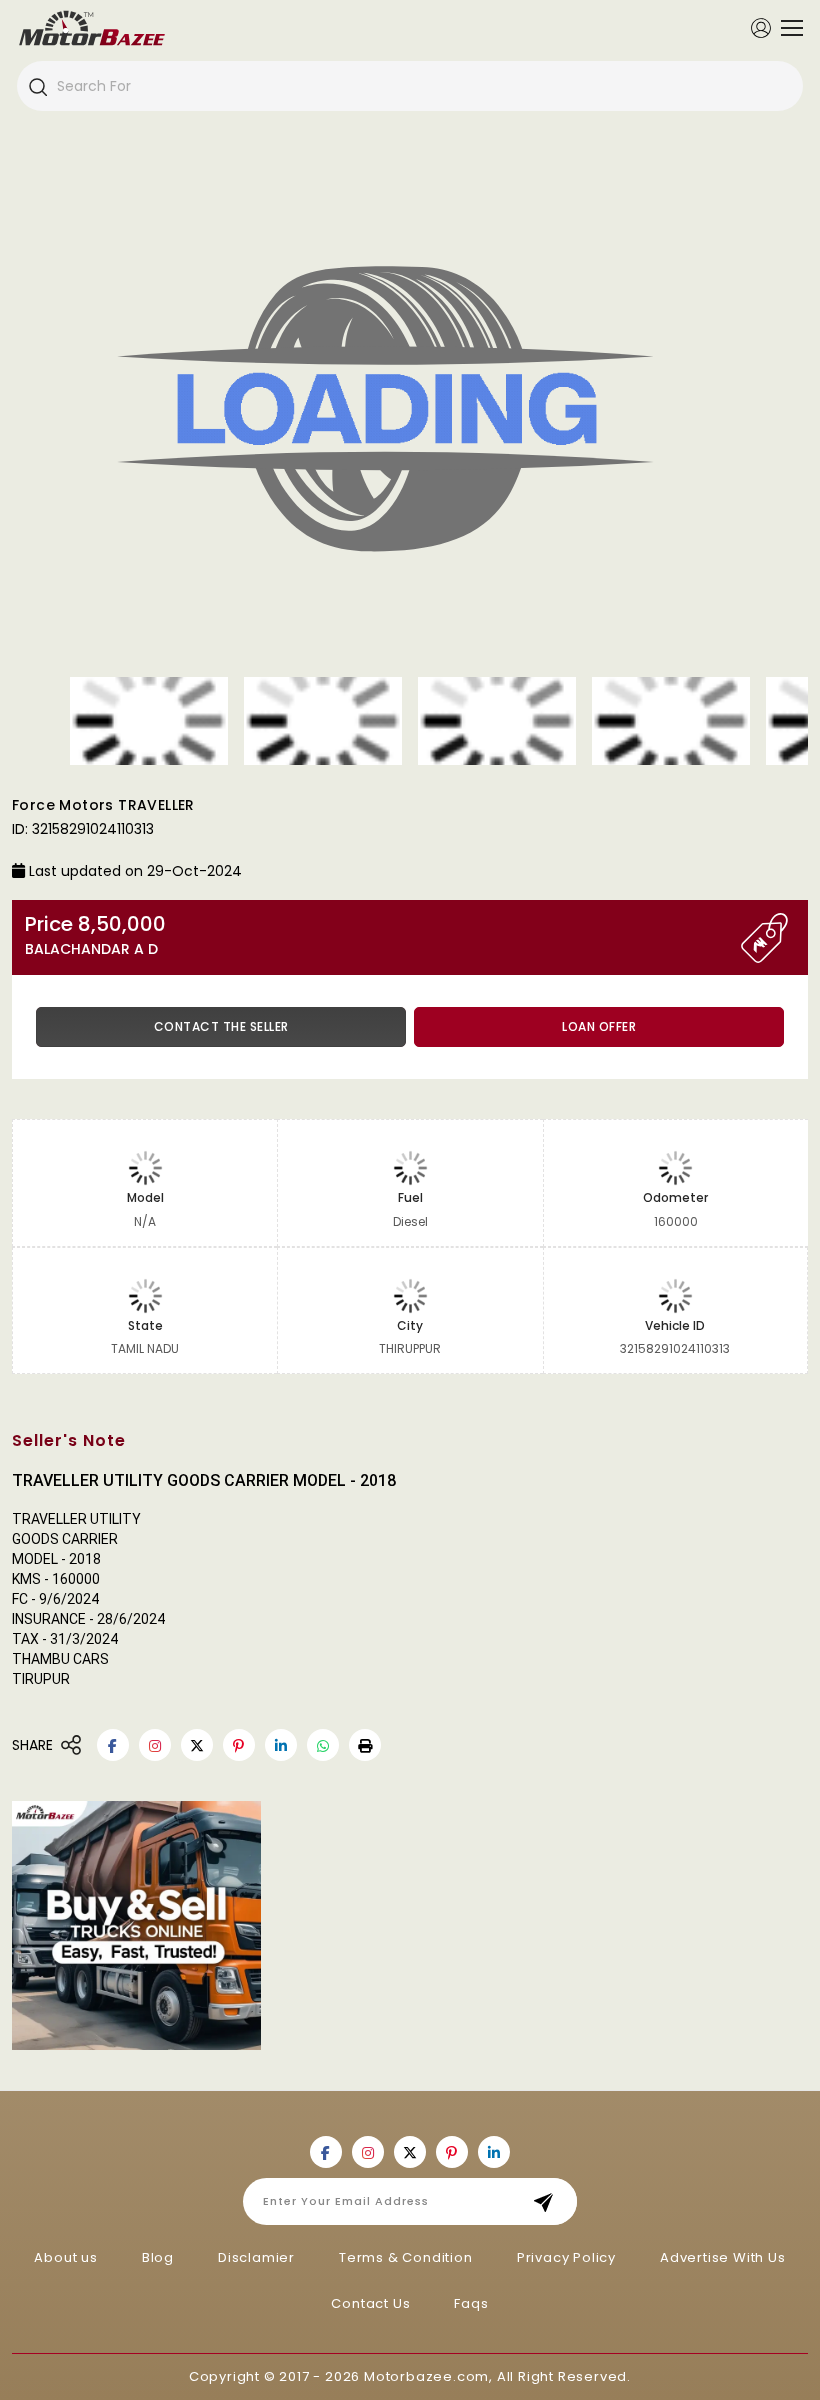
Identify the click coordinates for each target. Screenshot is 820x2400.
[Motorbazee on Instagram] (155, 1745)
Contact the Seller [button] (221, 1026)
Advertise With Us (723, 2257)
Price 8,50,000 (95, 935)
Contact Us (370, 2303)
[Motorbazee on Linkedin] (281, 1745)
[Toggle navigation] (787, 28)
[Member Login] (761, 27)
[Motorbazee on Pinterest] (239, 1745)
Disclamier (256, 2257)
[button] (365, 1745)
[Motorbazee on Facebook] (113, 1745)
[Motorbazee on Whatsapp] (323, 1745)
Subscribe (549, 2201)
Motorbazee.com (426, 2376)
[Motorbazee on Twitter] (197, 1745)
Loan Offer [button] (599, 1026)
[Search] (37, 86)
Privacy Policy (566, 2257)
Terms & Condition (406, 2257)
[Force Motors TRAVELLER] (410, 416)
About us (65, 2257)
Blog (158, 2257)
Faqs (471, 2303)
